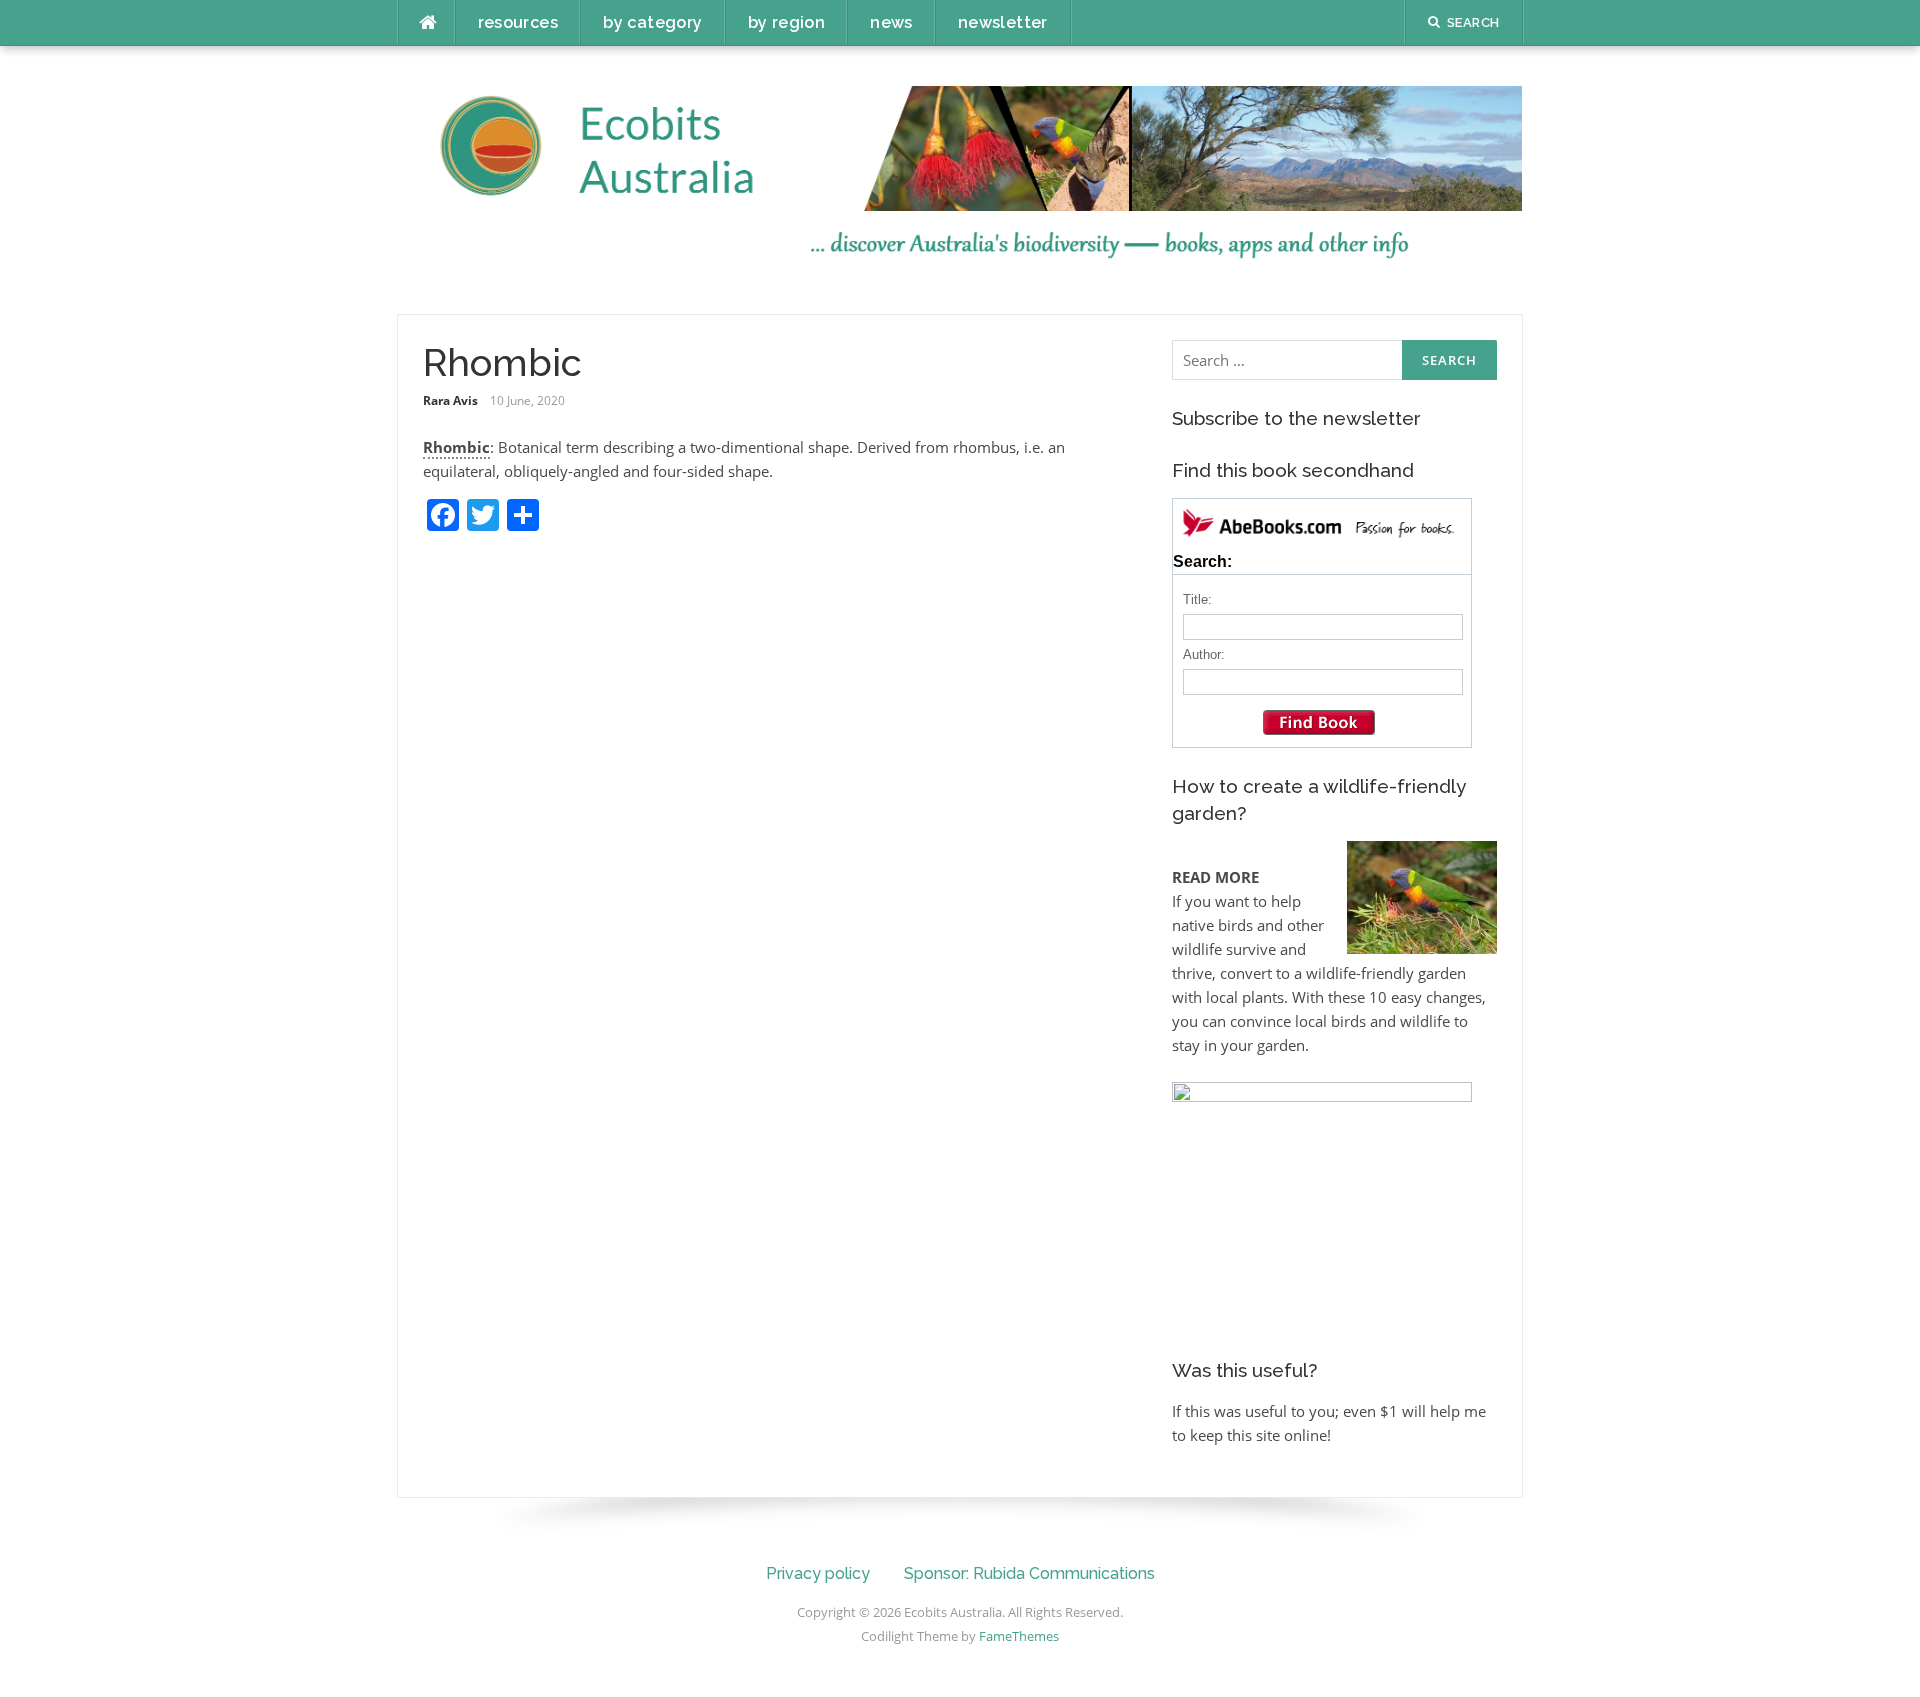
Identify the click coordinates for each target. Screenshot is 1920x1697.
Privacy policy (818, 1573)
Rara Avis (450, 400)
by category (652, 22)
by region (787, 22)
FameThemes (1019, 1636)
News (891, 22)
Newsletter (1003, 22)
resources (518, 22)
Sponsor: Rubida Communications (1029, 1573)
